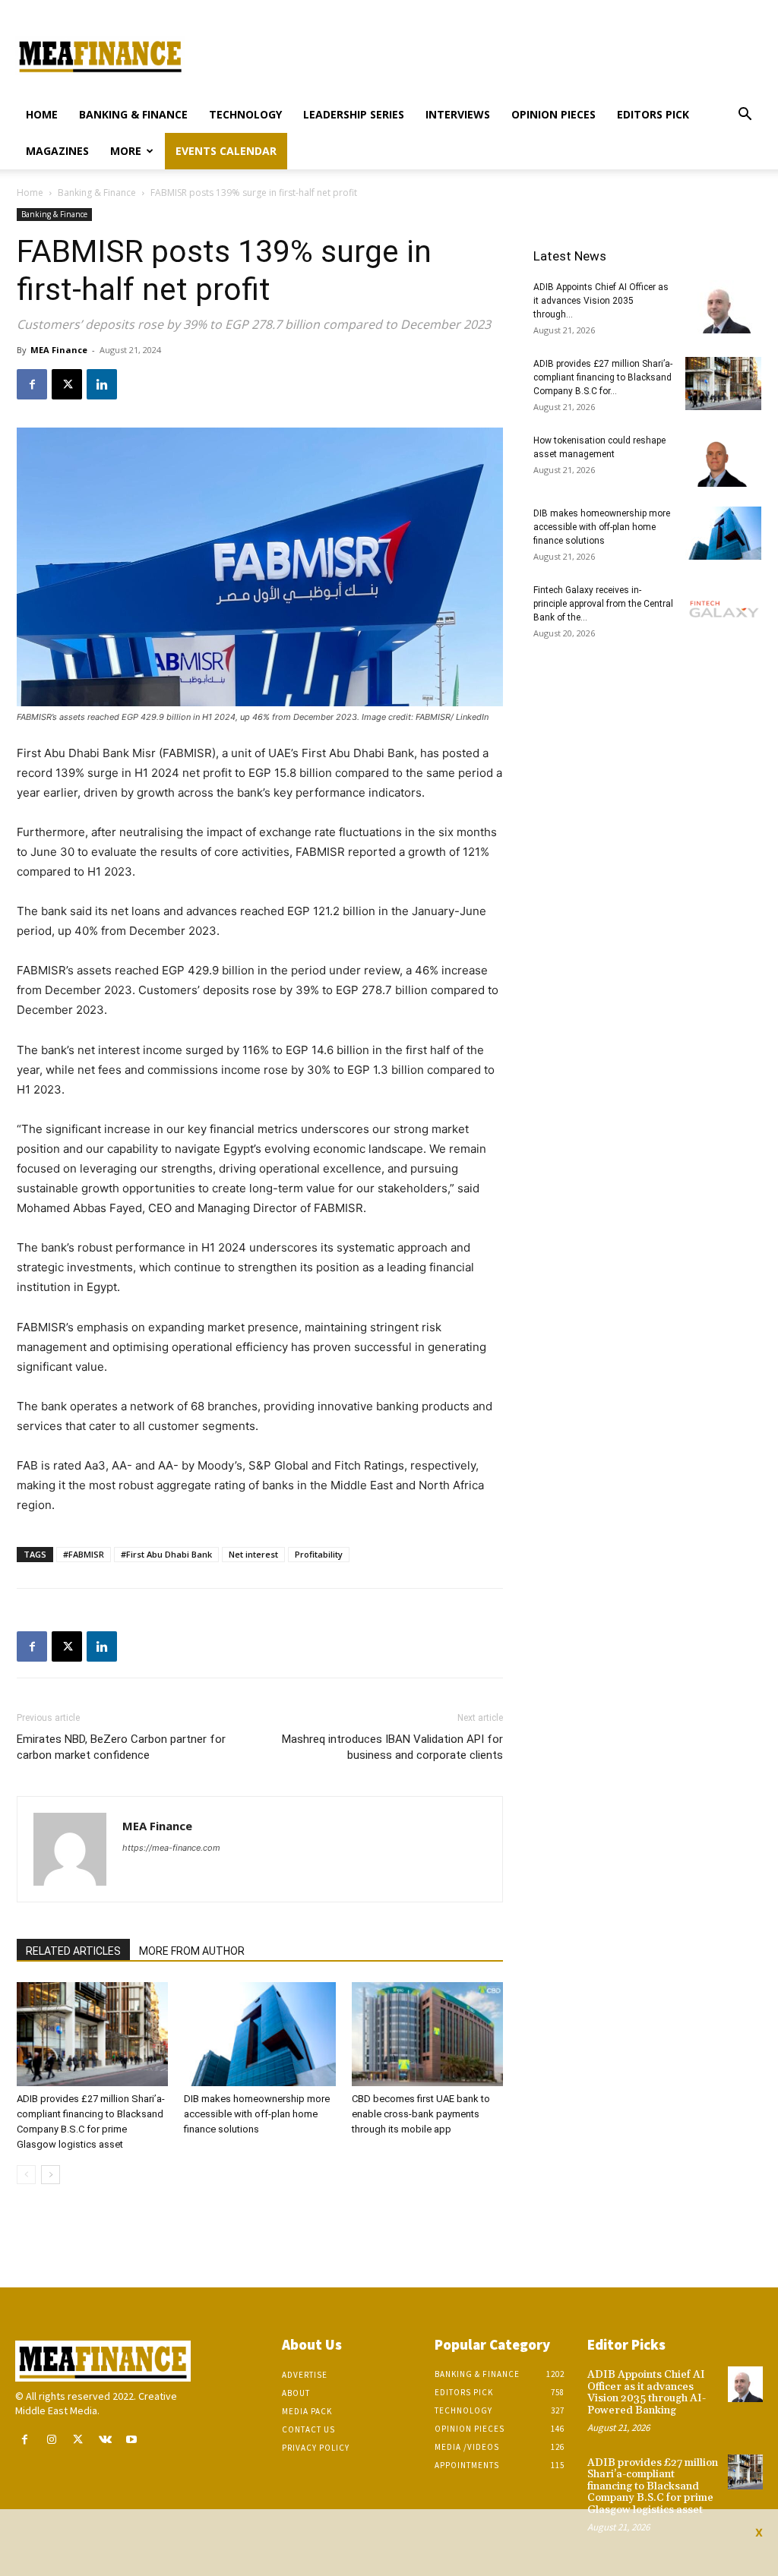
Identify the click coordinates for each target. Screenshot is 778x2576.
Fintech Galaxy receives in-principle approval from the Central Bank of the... (603, 604)
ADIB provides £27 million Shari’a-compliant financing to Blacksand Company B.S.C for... (603, 377)
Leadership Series (354, 114)
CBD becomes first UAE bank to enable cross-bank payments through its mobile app (421, 2114)
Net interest (253, 1554)
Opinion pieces (553, 114)
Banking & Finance (133, 114)
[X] (67, 384)
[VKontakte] (105, 2440)
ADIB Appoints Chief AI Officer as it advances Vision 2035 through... (601, 301)
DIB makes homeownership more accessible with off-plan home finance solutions (257, 2114)
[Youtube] (132, 2440)
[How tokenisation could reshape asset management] (723, 460)
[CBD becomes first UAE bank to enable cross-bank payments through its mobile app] (427, 2034)
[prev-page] (26, 2175)
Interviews (458, 114)
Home (42, 114)
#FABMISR (84, 1554)
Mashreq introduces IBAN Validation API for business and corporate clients (392, 1747)
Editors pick (653, 114)
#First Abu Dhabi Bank (166, 1554)
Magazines (57, 151)
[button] (745, 116)
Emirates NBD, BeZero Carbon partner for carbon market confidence (121, 1747)
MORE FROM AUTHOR (192, 1951)
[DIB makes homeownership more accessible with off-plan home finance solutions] (259, 2034)
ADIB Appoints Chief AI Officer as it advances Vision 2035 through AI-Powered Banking (647, 2392)
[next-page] (51, 2175)
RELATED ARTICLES (73, 1951)
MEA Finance (59, 350)
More (126, 151)
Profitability (319, 1554)
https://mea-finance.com (171, 1848)
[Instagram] (51, 2440)
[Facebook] (32, 384)
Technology (245, 114)
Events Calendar (226, 151)
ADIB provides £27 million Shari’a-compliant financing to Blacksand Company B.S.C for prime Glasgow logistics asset (653, 2486)
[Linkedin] (102, 384)
